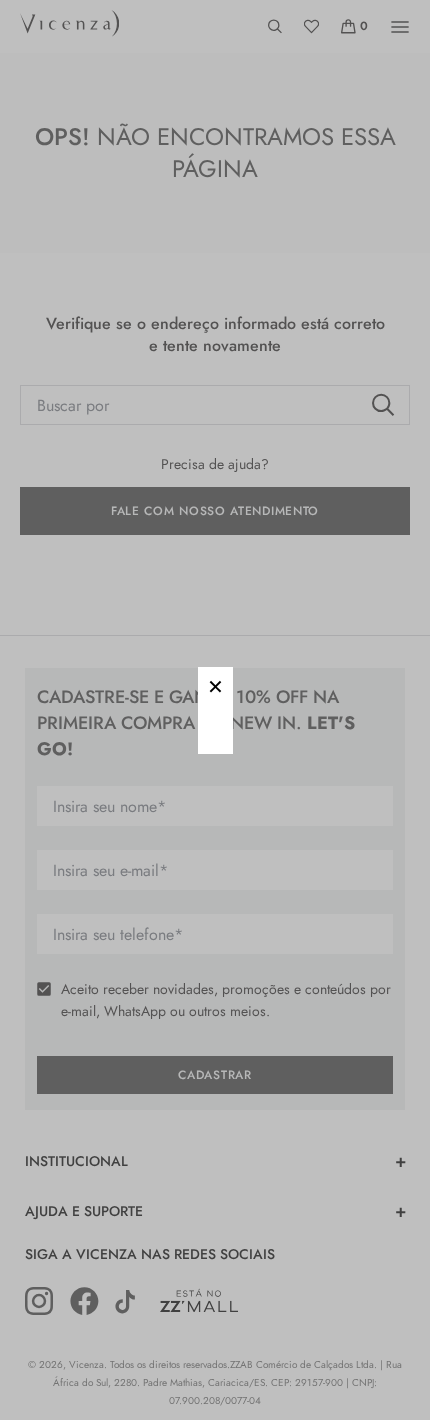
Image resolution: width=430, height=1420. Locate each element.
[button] (215, 684)
